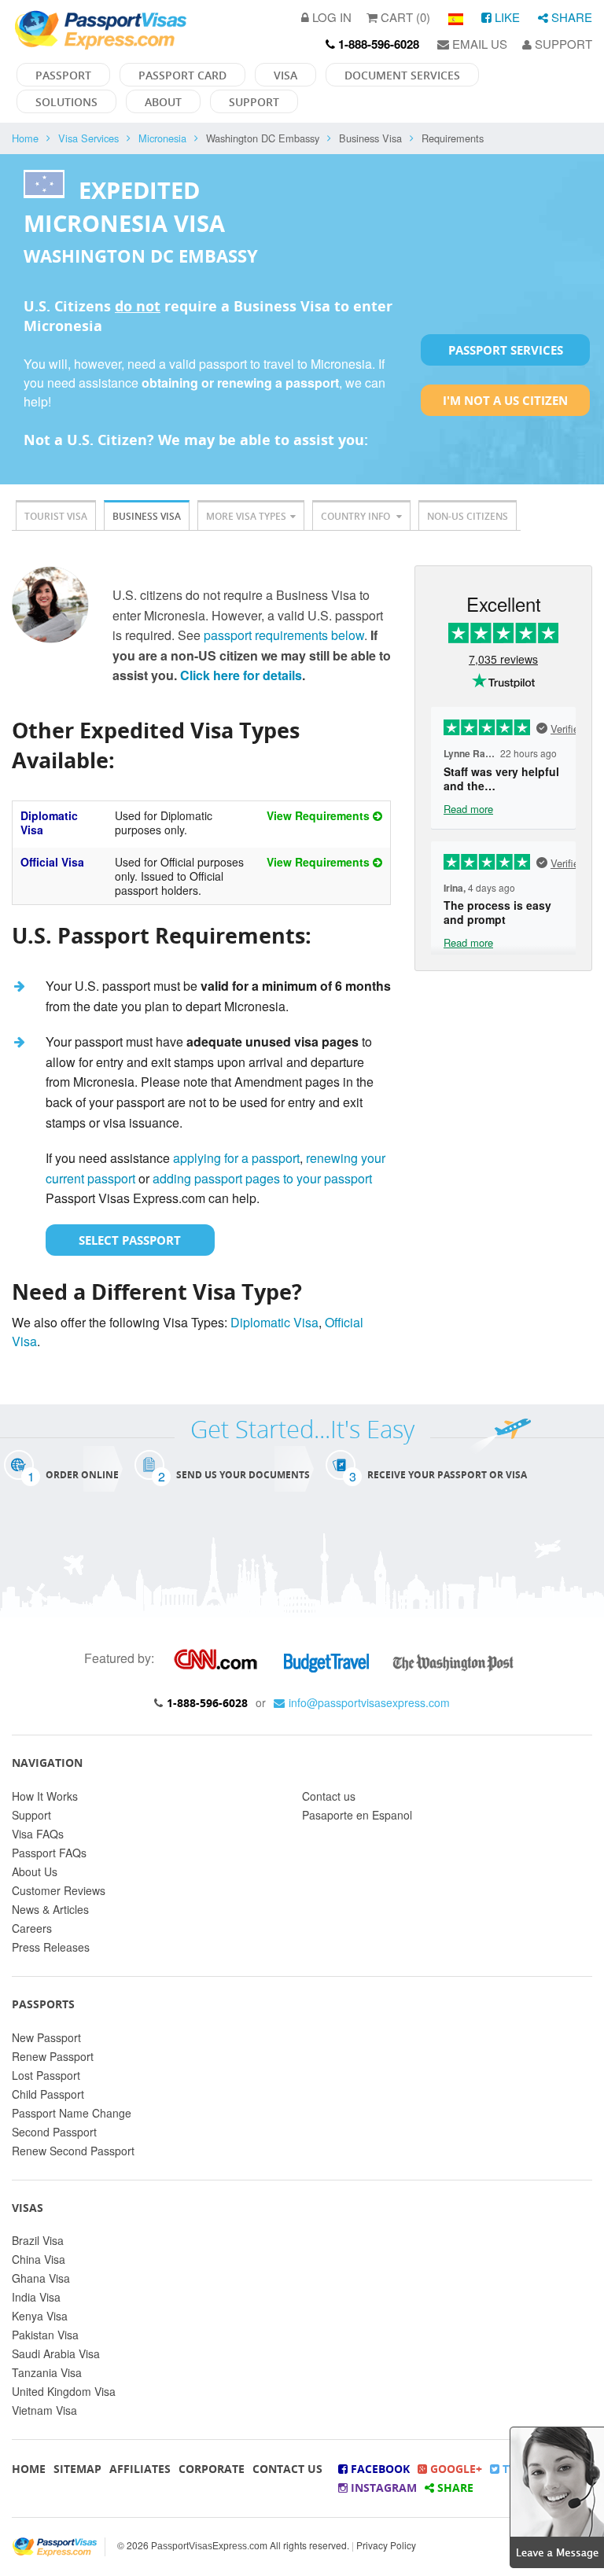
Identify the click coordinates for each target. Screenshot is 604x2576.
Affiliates (140, 2469)
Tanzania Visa (47, 2372)
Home (25, 138)
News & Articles (50, 1909)
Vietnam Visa (44, 2410)
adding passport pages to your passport (262, 1178)
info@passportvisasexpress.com (369, 1702)
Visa (285, 75)
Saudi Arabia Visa (56, 2353)
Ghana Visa (41, 2278)
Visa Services (88, 138)
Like (506, 17)
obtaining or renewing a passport (240, 383)
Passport (63, 75)
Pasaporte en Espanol (357, 1815)
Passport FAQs (49, 1853)
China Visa (39, 2259)
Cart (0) (404, 17)
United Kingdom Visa (64, 2391)
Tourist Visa (56, 516)
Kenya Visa (40, 2316)
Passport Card (182, 75)
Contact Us (287, 2469)
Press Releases (51, 1947)
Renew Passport (53, 2056)
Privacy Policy (386, 2545)
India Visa (36, 2297)
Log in (330, 17)
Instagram (382, 2488)
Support (562, 44)
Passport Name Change (72, 2113)
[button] (557, 2495)
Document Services (402, 75)
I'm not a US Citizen (505, 400)
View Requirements (320, 815)
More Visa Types (246, 516)
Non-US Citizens (468, 516)
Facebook (379, 2469)
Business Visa (147, 516)
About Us (35, 1871)
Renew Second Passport (73, 2151)
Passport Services (506, 350)
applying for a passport (236, 1158)
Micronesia (162, 138)
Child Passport (48, 2094)
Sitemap (77, 2469)
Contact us (329, 1796)
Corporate (212, 2469)
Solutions (66, 102)
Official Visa (52, 862)
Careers (32, 1928)
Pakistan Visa (45, 2335)
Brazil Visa (38, 2240)
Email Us (478, 44)
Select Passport (130, 1240)
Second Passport (54, 2132)
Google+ (455, 2469)
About (163, 102)
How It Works (45, 1796)
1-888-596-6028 (207, 1703)
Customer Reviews (59, 1890)
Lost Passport (46, 2075)
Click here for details (241, 675)
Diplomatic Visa (49, 822)
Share (570, 17)
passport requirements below (284, 635)
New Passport (46, 2037)
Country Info (357, 516)
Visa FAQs (38, 1834)
